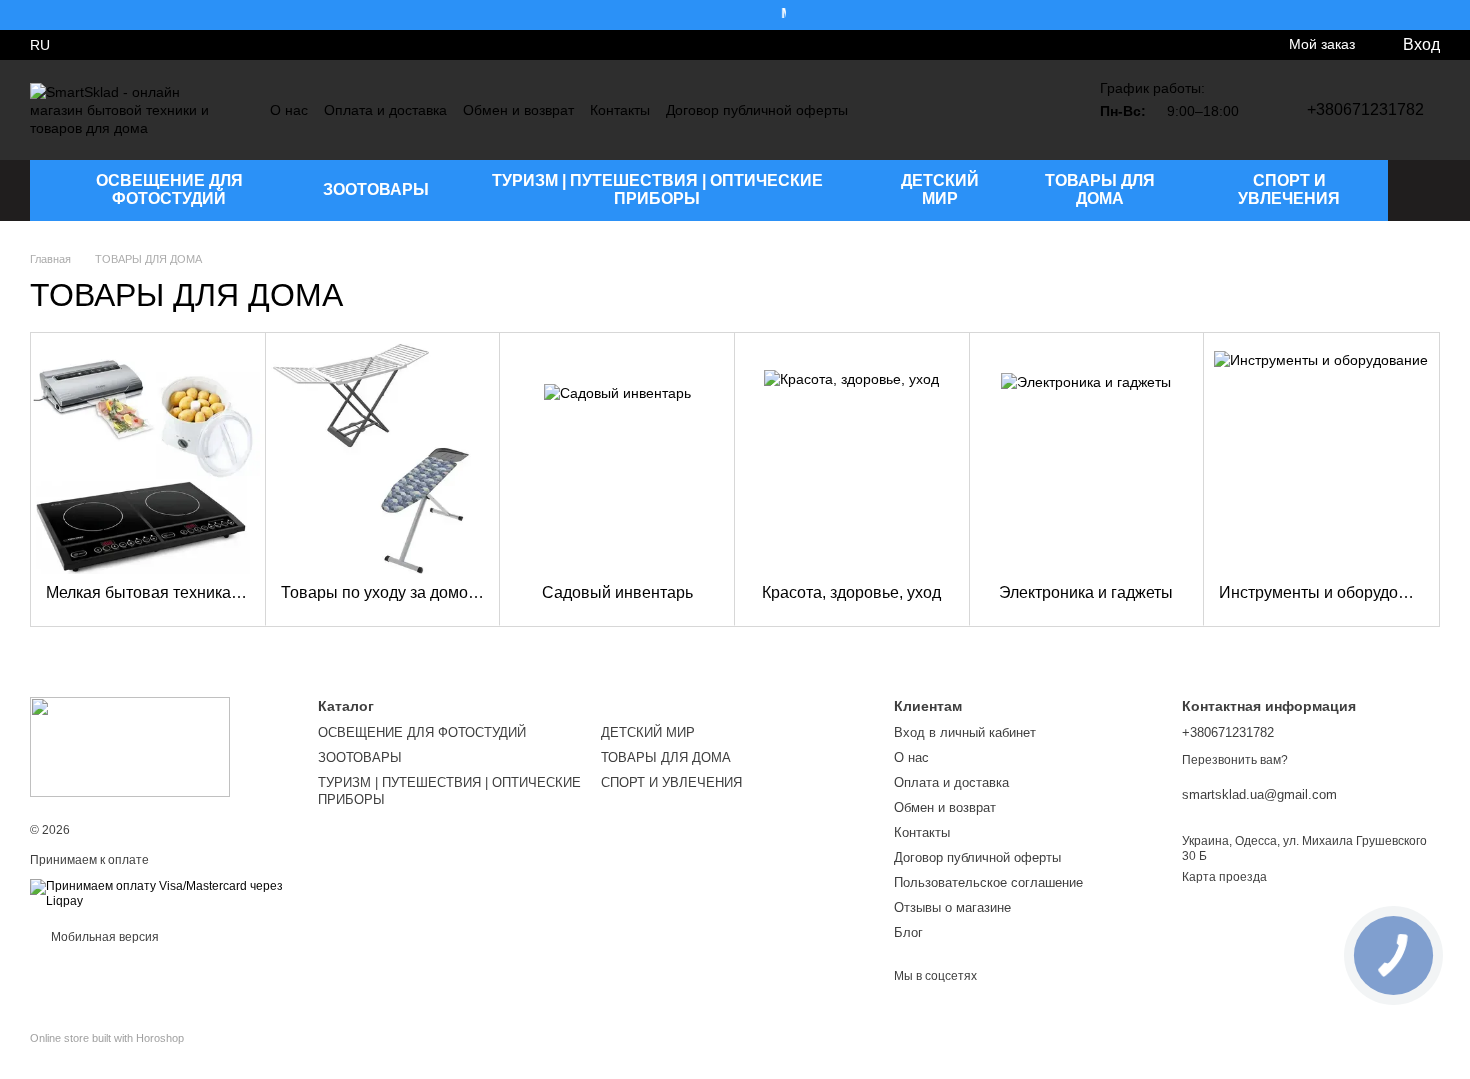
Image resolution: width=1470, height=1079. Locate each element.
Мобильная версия (103, 937)
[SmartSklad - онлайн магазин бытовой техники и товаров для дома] (130, 746)
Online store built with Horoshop (107, 1038)
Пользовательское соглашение (988, 882)
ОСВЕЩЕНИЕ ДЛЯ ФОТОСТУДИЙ (169, 189)
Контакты (620, 110)
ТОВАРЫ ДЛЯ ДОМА (1100, 189)
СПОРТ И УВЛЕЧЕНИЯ (1289, 189)
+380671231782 (1365, 109)
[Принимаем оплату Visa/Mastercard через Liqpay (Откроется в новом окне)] (159, 894)
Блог (908, 932)
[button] (1454, 15)
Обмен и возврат (518, 110)
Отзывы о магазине (952, 907)
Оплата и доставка (385, 110)
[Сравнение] (98, 45)
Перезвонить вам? (1235, 760)
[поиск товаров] (1424, 190)
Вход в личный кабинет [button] (965, 732)
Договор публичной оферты (757, 110)
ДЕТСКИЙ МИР (940, 189)
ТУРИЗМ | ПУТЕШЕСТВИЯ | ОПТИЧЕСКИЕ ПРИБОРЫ (657, 189)
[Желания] (138, 45)
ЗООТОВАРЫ (376, 189)
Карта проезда (1224, 877)
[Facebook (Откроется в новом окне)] (1028, 110)
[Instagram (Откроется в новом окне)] (1004, 110)
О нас (289, 110)
